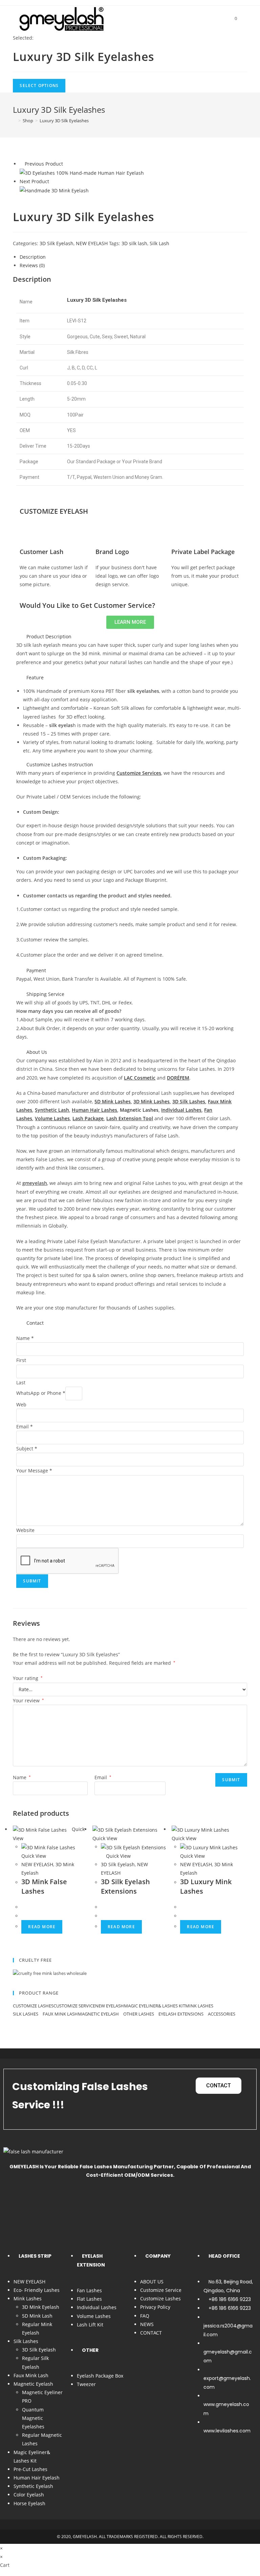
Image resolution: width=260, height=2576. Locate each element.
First (21, 1360)
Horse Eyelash (29, 2503)
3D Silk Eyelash (57, 243)
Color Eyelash (29, 2495)
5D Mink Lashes (113, 1101)
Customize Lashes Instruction (60, 764)
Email (25, 1427)
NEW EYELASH (92, 243)
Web (21, 1404)
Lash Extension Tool (130, 1118)
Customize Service (74, 2006)
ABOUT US (152, 2282)
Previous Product (44, 164)
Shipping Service (45, 994)
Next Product (34, 181)
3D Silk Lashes (189, 1101)
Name (25, 1338)
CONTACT (151, 2333)
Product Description (49, 636)
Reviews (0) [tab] (32, 265)
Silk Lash (159, 243)
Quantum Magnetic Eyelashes (33, 2418)
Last (21, 1382)
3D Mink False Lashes (44, 1886)
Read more (42, 1927)
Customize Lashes (33, 2006)
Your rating (28, 1678)
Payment (36, 970)
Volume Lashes (94, 2316)
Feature (35, 677)
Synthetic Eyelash (33, 2486)
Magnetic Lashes (139, 1110)
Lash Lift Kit (90, 2325)
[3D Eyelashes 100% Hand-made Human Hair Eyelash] (82, 173)
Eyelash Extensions (181, 2014)
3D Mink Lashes (151, 1101)
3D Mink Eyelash (41, 2307)
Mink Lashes (200, 2006)
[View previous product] (21, 164)
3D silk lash (134, 243)
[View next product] (52, 181)
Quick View (118, 1856)
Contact (35, 1323)
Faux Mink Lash (60, 2014)
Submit (32, 1581)
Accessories (222, 2014)
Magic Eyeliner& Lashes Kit (155, 2006)
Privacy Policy (155, 2307)
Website (25, 1530)
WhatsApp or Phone (41, 1393)
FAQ (145, 2316)
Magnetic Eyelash (99, 2014)
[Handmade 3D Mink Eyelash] (54, 190)
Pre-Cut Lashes (30, 2469)
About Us (37, 1052)
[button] (130, 636)
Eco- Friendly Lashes (37, 2290)
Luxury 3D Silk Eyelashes (64, 121)
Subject (27, 1449)
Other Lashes (139, 2014)
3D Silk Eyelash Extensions (125, 1886)
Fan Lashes (89, 2290)
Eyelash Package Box (100, 2376)
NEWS (147, 2324)
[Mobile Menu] (243, 18)
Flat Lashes (89, 2299)
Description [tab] (33, 257)
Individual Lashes (181, 1110)
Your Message (34, 1471)
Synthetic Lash (52, 1110)
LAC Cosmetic (140, 1078)
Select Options (39, 86)
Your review (28, 1700)
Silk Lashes (26, 2014)
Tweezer (86, 2384)
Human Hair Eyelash (37, 2478)
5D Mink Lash (37, 2316)
